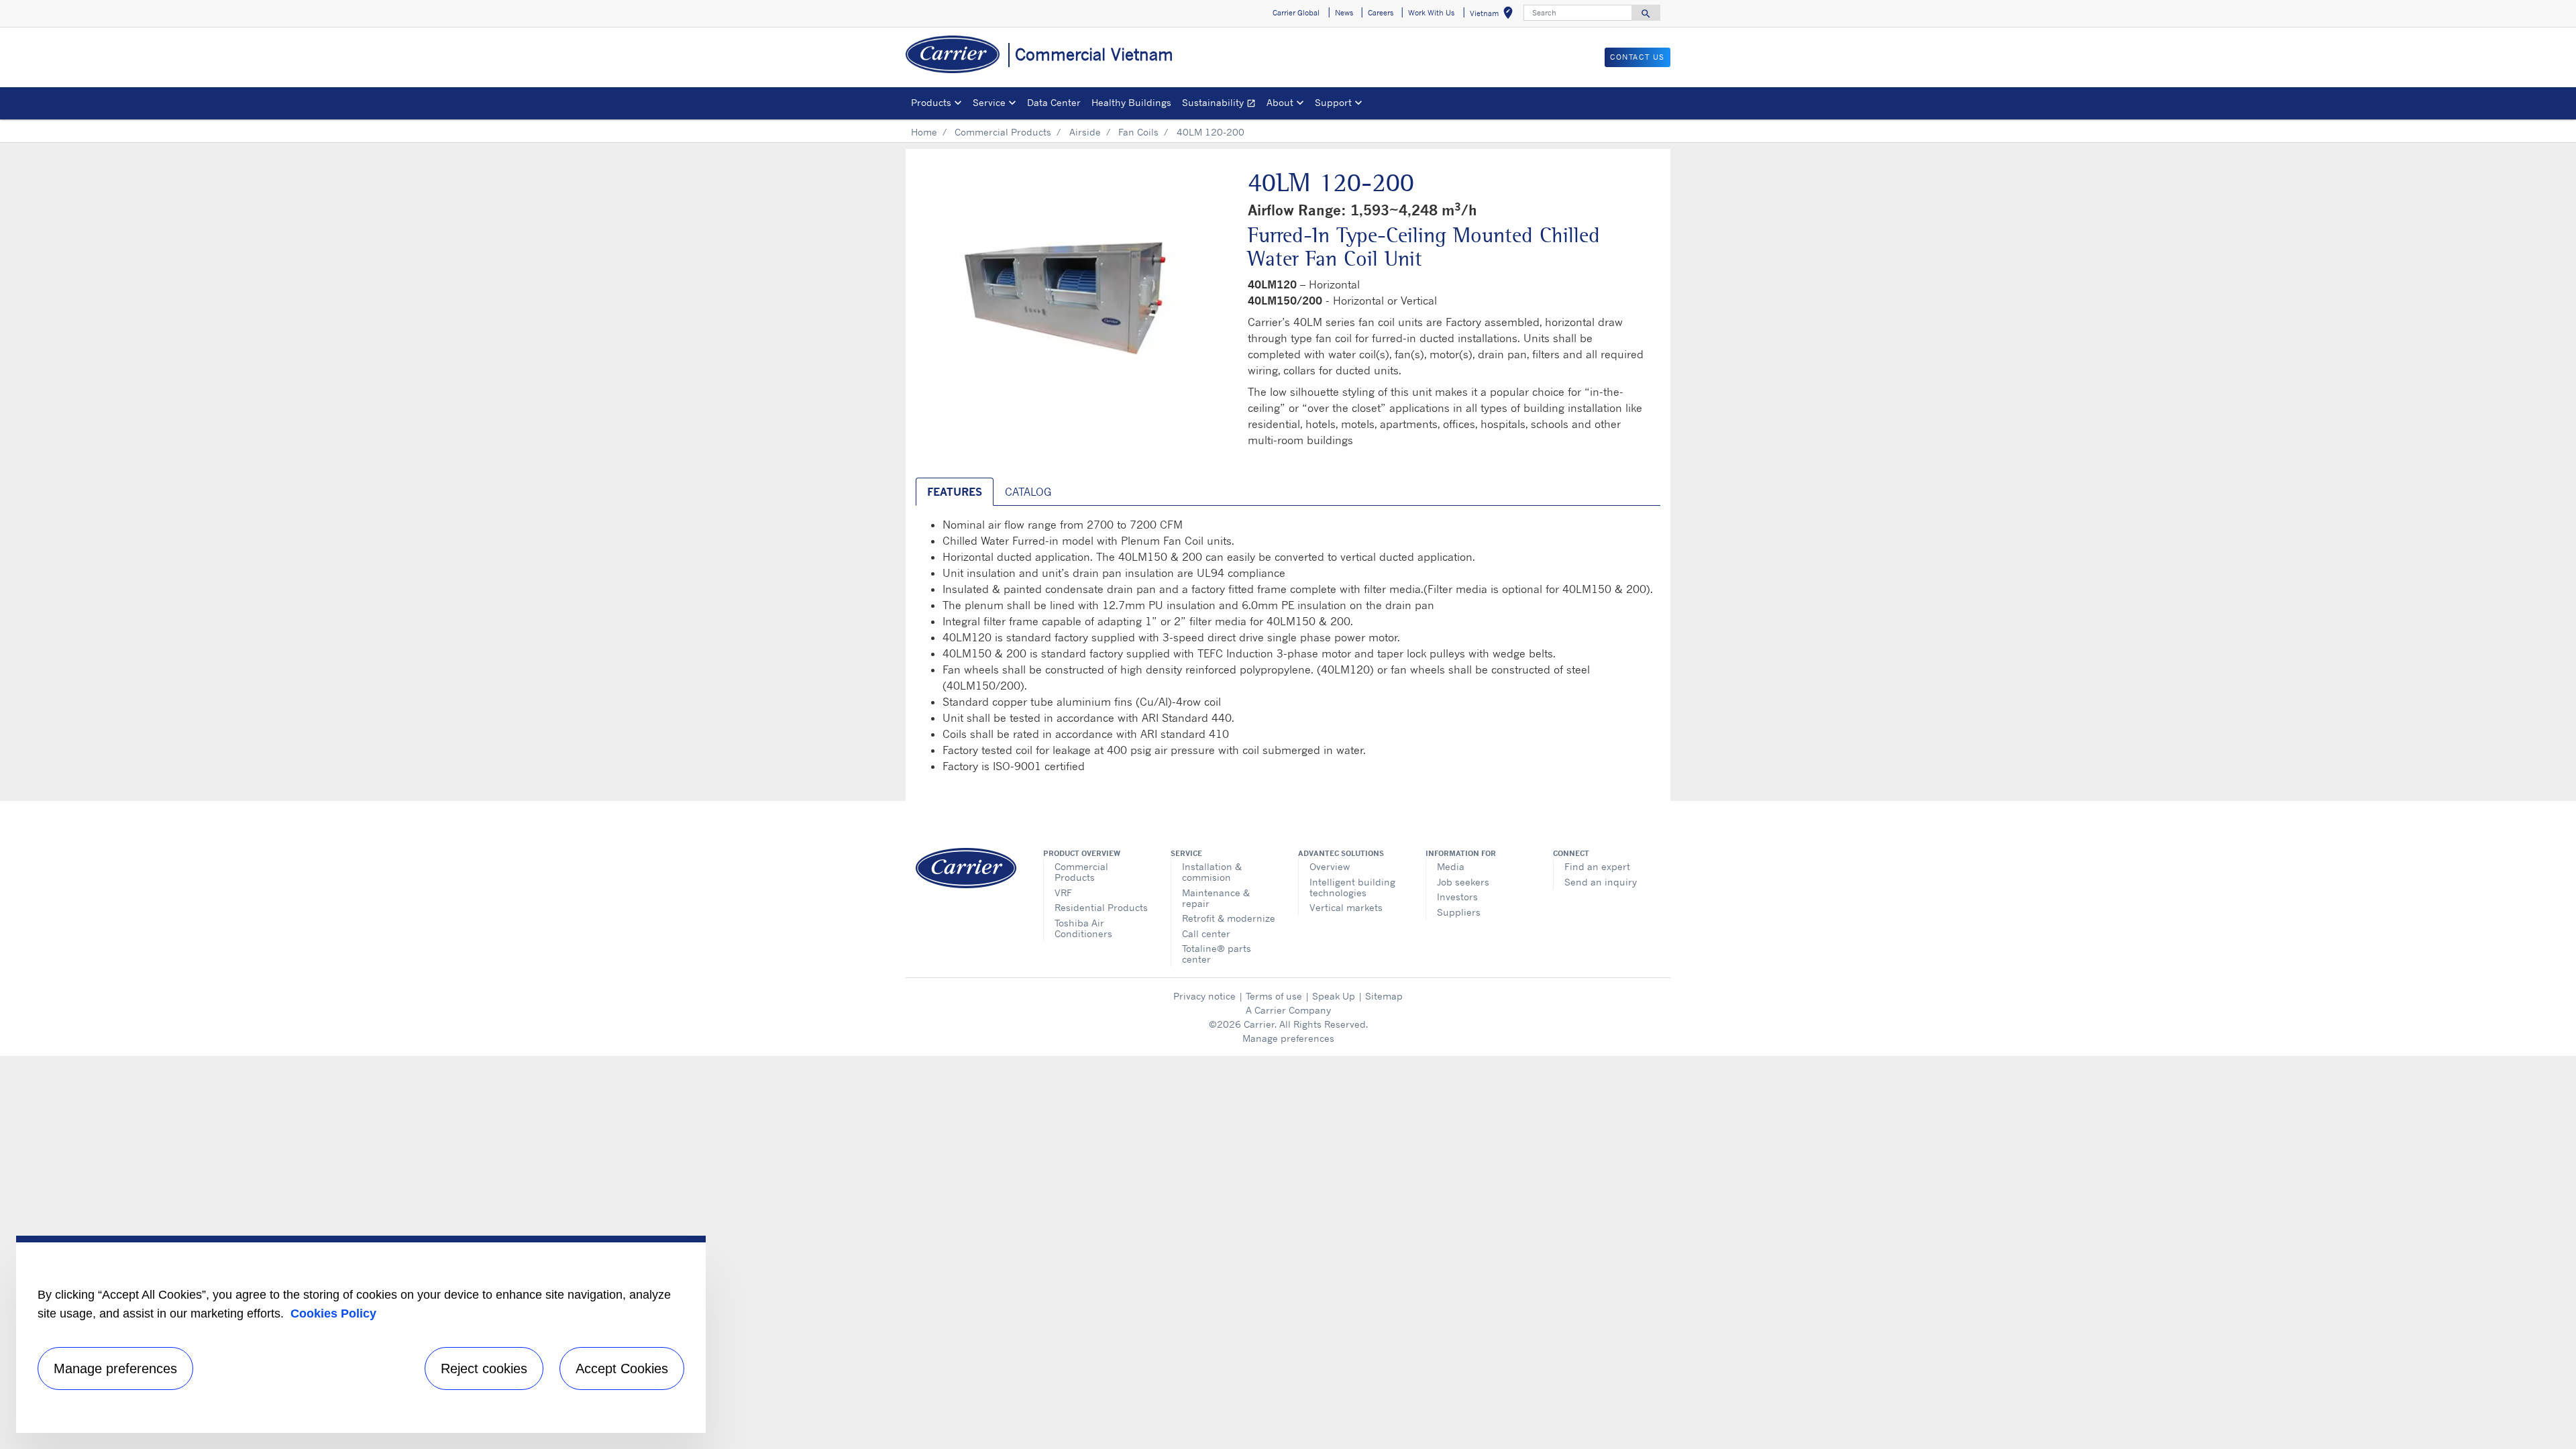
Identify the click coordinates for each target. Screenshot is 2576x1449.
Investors (1457, 897)
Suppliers (1459, 912)
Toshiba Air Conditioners (1083, 928)
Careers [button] (1381, 13)
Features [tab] (955, 492)
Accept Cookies (622, 1368)
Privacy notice (1204, 996)
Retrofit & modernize (1229, 918)
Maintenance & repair (1216, 898)
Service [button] (989, 102)
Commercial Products (1003, 132)
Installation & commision (1212, 872)
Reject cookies (484, 1368)
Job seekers (1463, 882)
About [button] (1280, 102)
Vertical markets (1346, 907)
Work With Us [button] (1431, 13)
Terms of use (1274, 996)
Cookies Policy (333, 1313)
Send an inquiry (1601, 882)
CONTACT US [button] (1638, 57)
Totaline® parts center (1217, 954)
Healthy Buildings (1131, 102)
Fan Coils (1138, 132)
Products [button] (931, 102)
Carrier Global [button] (1296, 13)
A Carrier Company (1288, 1010)
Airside (1085, 132)
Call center (1206, 933)
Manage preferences (1288, 1038)
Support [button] (1333, 102)
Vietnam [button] (1494, 15)
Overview (1330, 866)
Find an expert (1597, 866)
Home (924, 132)
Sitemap (1384, 996)
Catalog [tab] (1028, 492)
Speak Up (1334, 996)
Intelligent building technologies (1352, 887)
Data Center (1054, 102)
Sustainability (1222, 104)
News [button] (1344, 13)
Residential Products (1101, 907)
